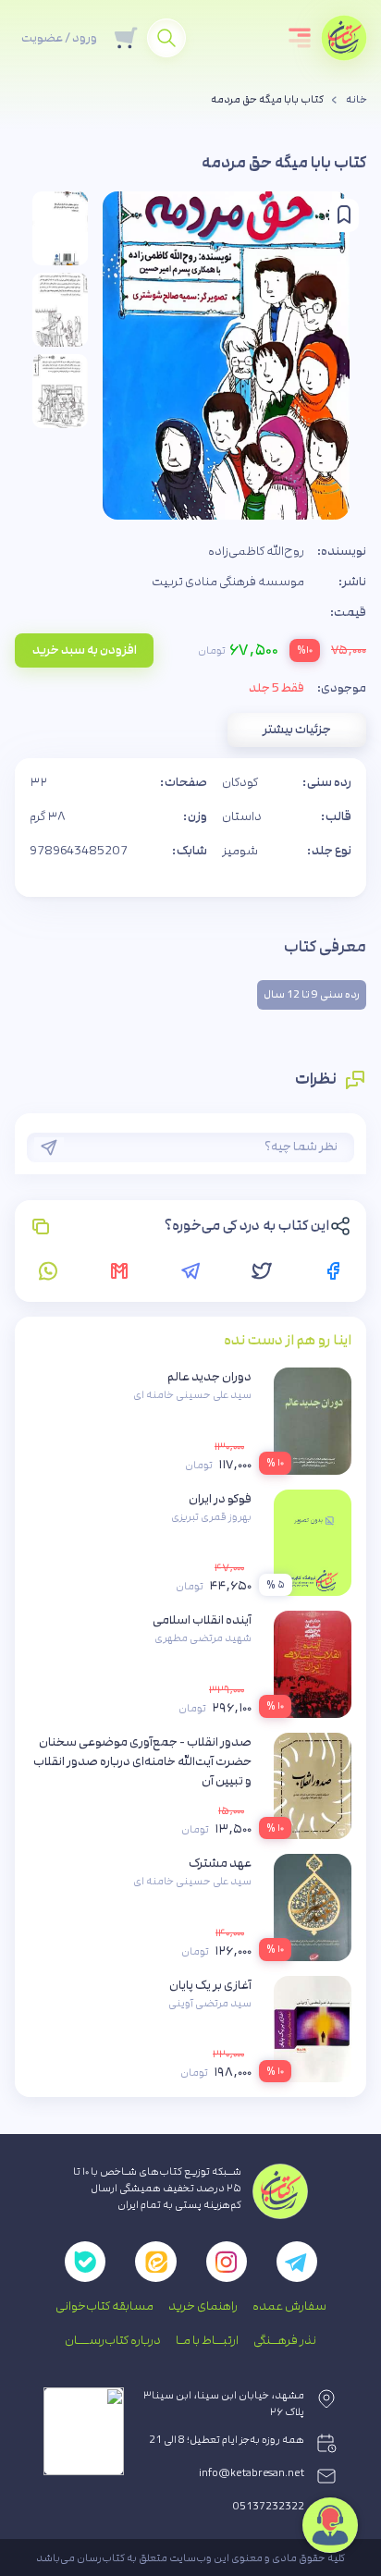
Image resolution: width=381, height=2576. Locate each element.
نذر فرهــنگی (285, 2340)
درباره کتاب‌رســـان (113, 2340)
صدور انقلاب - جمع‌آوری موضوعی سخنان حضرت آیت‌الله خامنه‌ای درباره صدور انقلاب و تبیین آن (142, 1761)
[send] (49, 1147)
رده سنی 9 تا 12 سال (312, 995)
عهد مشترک (220, 1863)
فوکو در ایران (220, 1499)
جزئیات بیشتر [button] (297, 730)
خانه (356, 100)
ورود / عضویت (59, 38)
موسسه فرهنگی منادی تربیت (228, 582)
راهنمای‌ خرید (203, 2306)
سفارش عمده (289, 2306)
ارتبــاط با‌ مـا (207, 2340)
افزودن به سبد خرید (85, 650)
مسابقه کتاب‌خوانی (104, 2306)
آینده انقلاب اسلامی (202, 1620)
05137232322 (269, 2507)
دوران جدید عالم (209, 1377)
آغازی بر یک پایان (210, 1985)
